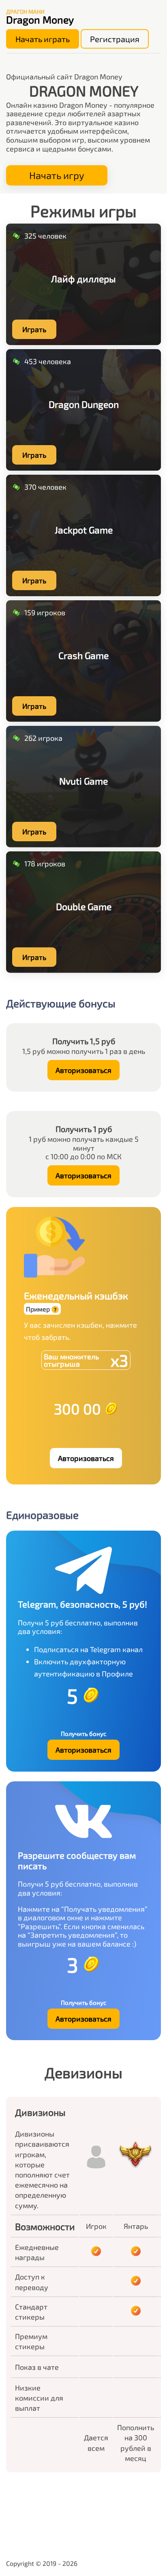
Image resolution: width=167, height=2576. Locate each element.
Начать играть (43, 39)
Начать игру (57, 175)
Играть (34, 329)
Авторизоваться (83, 1070)
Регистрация (115, 39)
